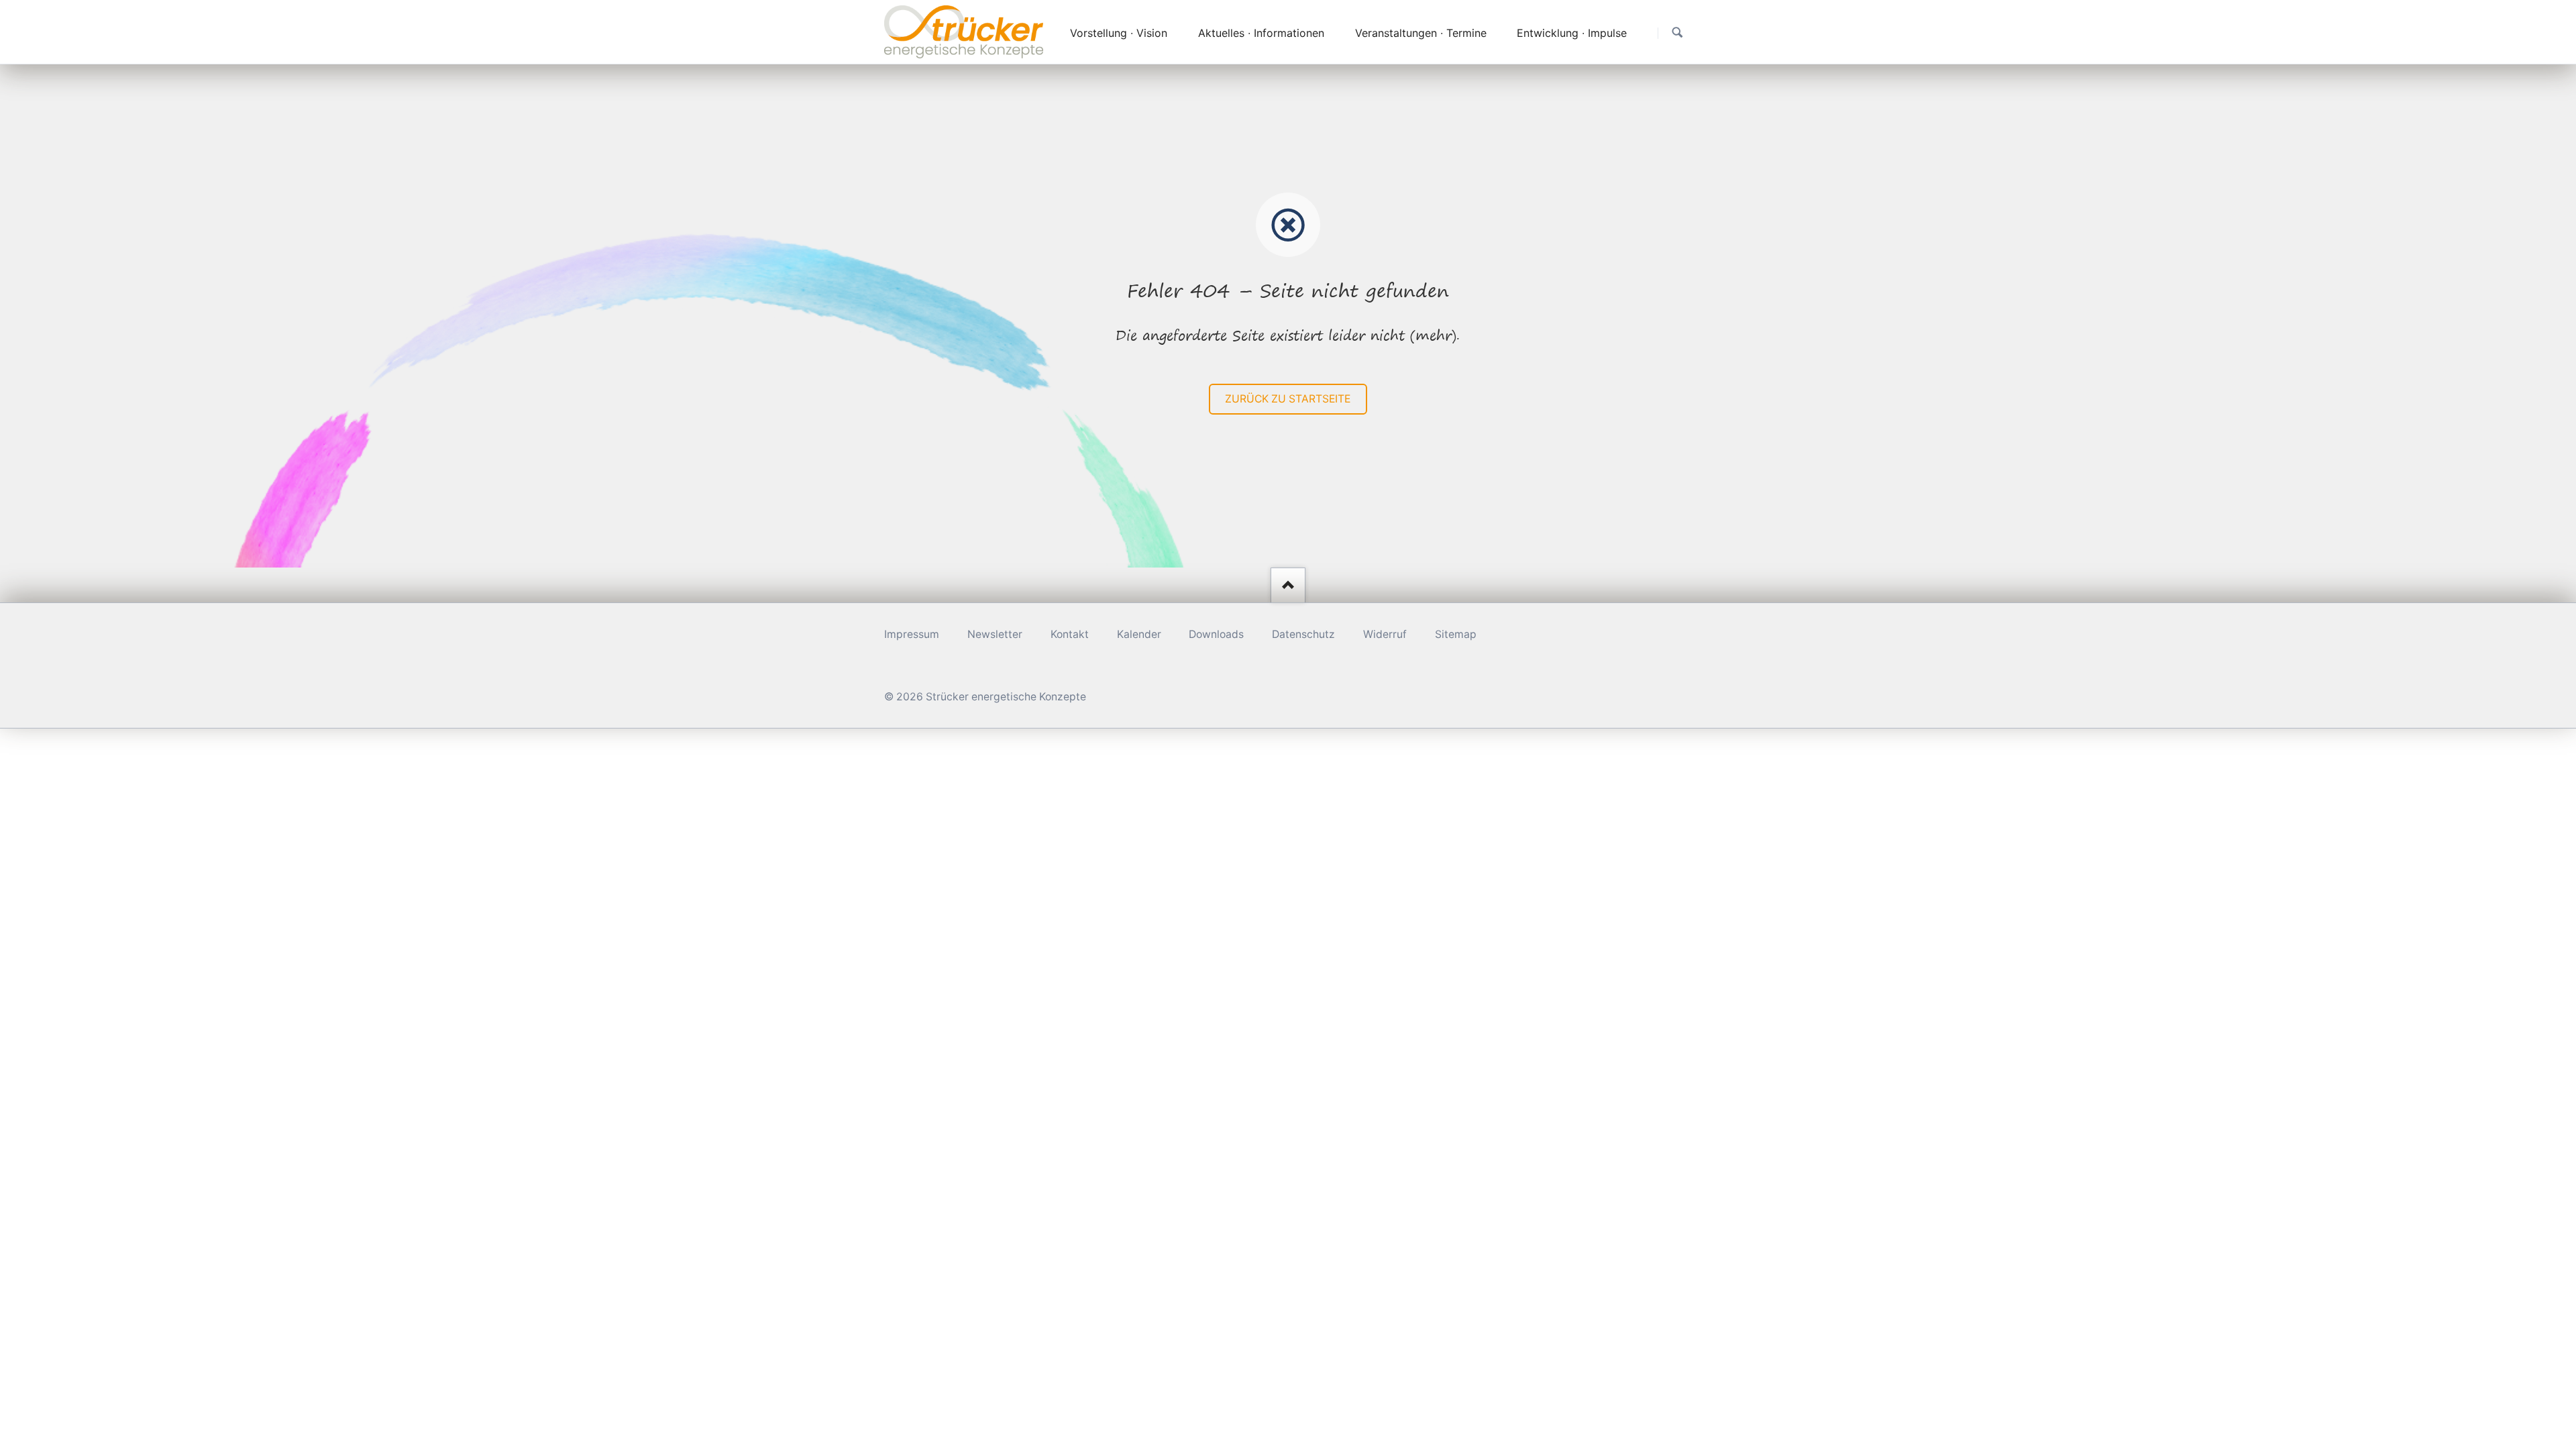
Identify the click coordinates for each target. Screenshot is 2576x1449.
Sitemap (1456, 634)
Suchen (1677, 33)
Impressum (912, 634)
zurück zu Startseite (1288, 399)
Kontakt (1070, 634)
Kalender (1139, 634)
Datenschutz (1303, 634)
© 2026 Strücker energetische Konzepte (985, 697)
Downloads (1216, 634)
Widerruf (1385, 634)
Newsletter (995, 634)
